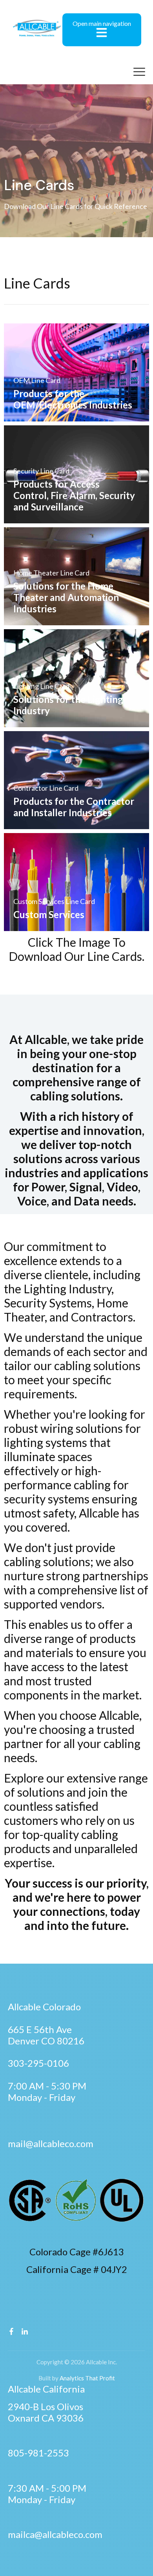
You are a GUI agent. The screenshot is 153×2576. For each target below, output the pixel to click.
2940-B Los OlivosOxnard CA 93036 (46, 2412)
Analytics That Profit (87, 2378)
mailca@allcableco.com (55, 2534)
